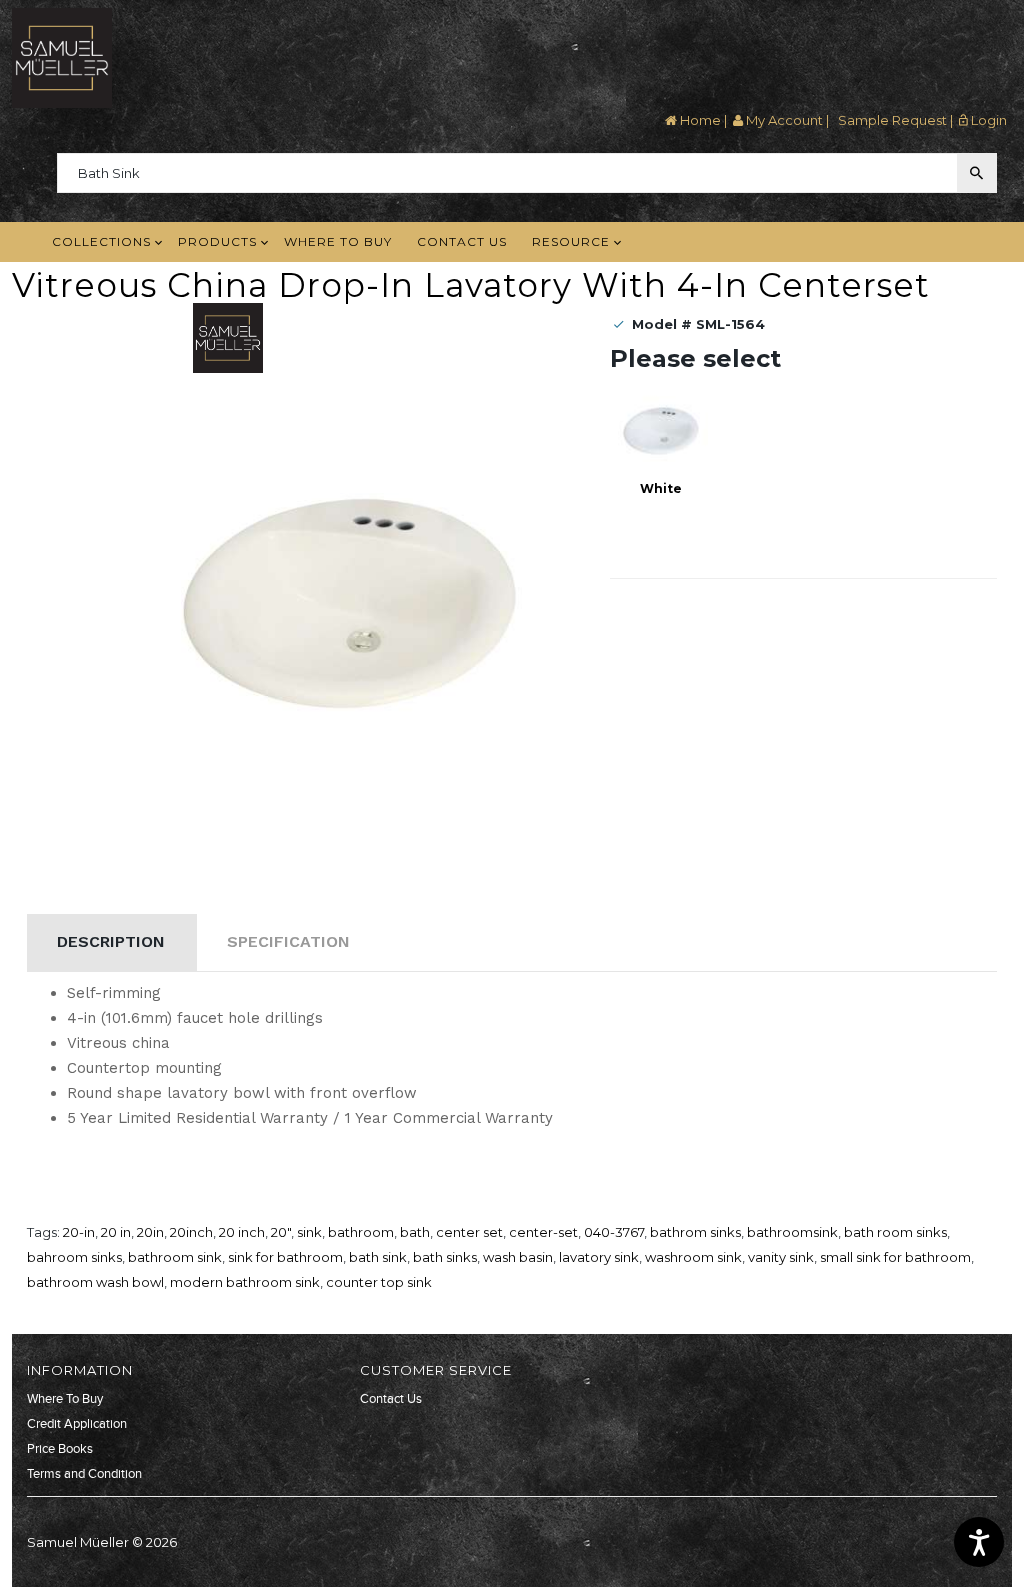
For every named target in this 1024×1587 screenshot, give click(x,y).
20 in (116, 1232)
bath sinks (445, 1257)
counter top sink (379, 1282)
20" (281, 1232)
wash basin (518, 1257)
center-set (543, 1232)
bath (415, 1232)
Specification (288, 941)
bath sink (378, 1257)
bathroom (361, 1232)
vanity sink (781, 1257)
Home (699, 120)
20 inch (242, 1232)
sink (309, 1232)
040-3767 (614, 1232)
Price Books (60, 1449)
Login (987, 120)
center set (469, 1232)
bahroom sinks (74, 1257)
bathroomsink (792, 1232)
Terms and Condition (84, 1474)
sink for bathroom (285, 1257)
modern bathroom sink (245, 1282)
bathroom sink (175, 1257)
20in (150, 1232)
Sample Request (891, 120)
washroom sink (693, 1257)
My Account (783, 120)
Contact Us (391, 1399)
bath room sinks (895, 1232)
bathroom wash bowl (95, 1282)
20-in (79, 1232)
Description (111, 941)
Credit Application (77, 1424)
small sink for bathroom (895, 1257)
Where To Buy (65, 1399)
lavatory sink (599, 1257)
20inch (191, 1232)
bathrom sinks (695, 1232)
